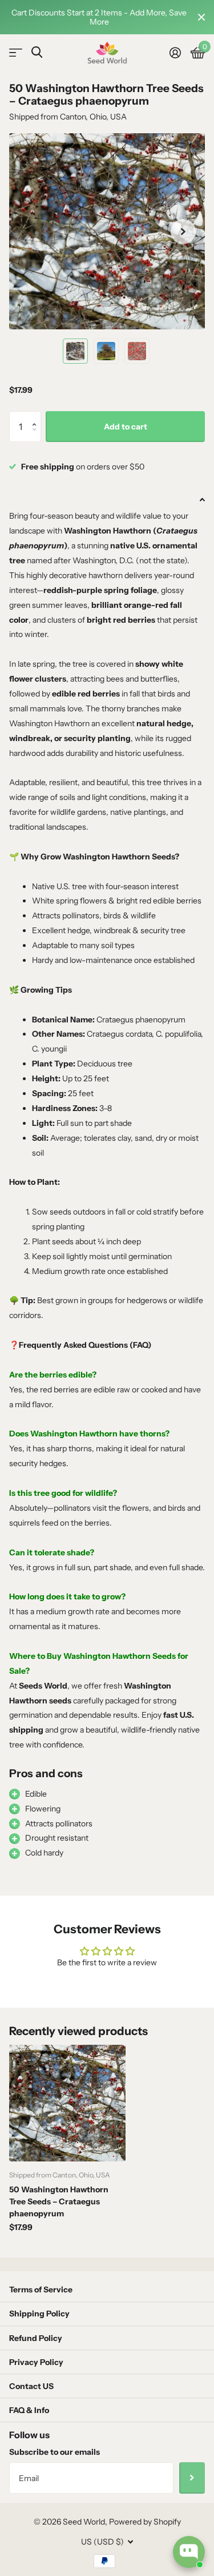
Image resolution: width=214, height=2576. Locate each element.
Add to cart (126, 427)
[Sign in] (175, 53)
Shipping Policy (39, 2314)
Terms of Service (41, 2290)
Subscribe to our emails (54, 2452)
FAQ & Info (29, 2410)
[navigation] (75, 351)
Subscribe (192, 2478)
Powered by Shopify (145, 2522)
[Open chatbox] (189, 2552)
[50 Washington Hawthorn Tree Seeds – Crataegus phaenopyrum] (67, 2103)
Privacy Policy (36, 2362)
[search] (37, 52)
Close (201, 17)
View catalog (16, 53)
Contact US (31, 2386)
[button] (37, 416)
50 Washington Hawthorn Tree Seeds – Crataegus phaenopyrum (59, 2201)
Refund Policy (36, 2338)
